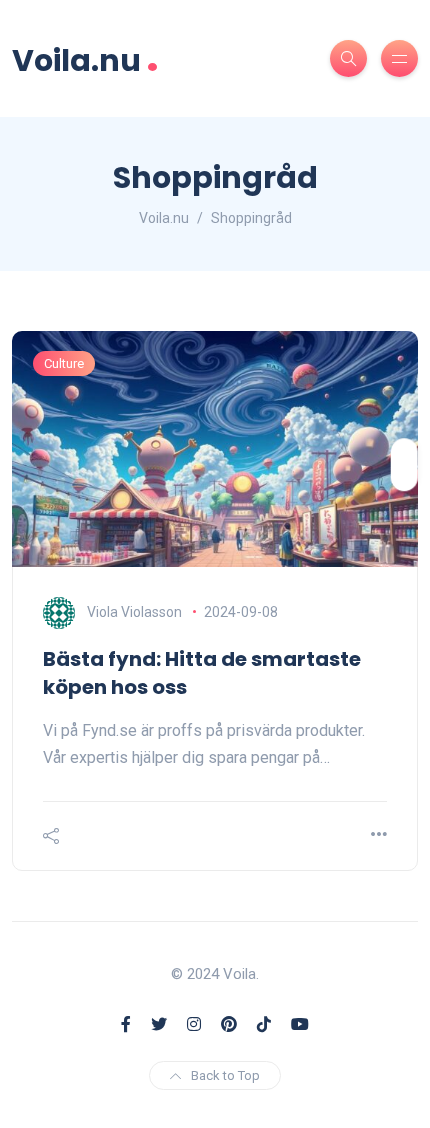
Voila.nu (85, 58)
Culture (64, 363)
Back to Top (225, 1075)
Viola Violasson (134, 612)
